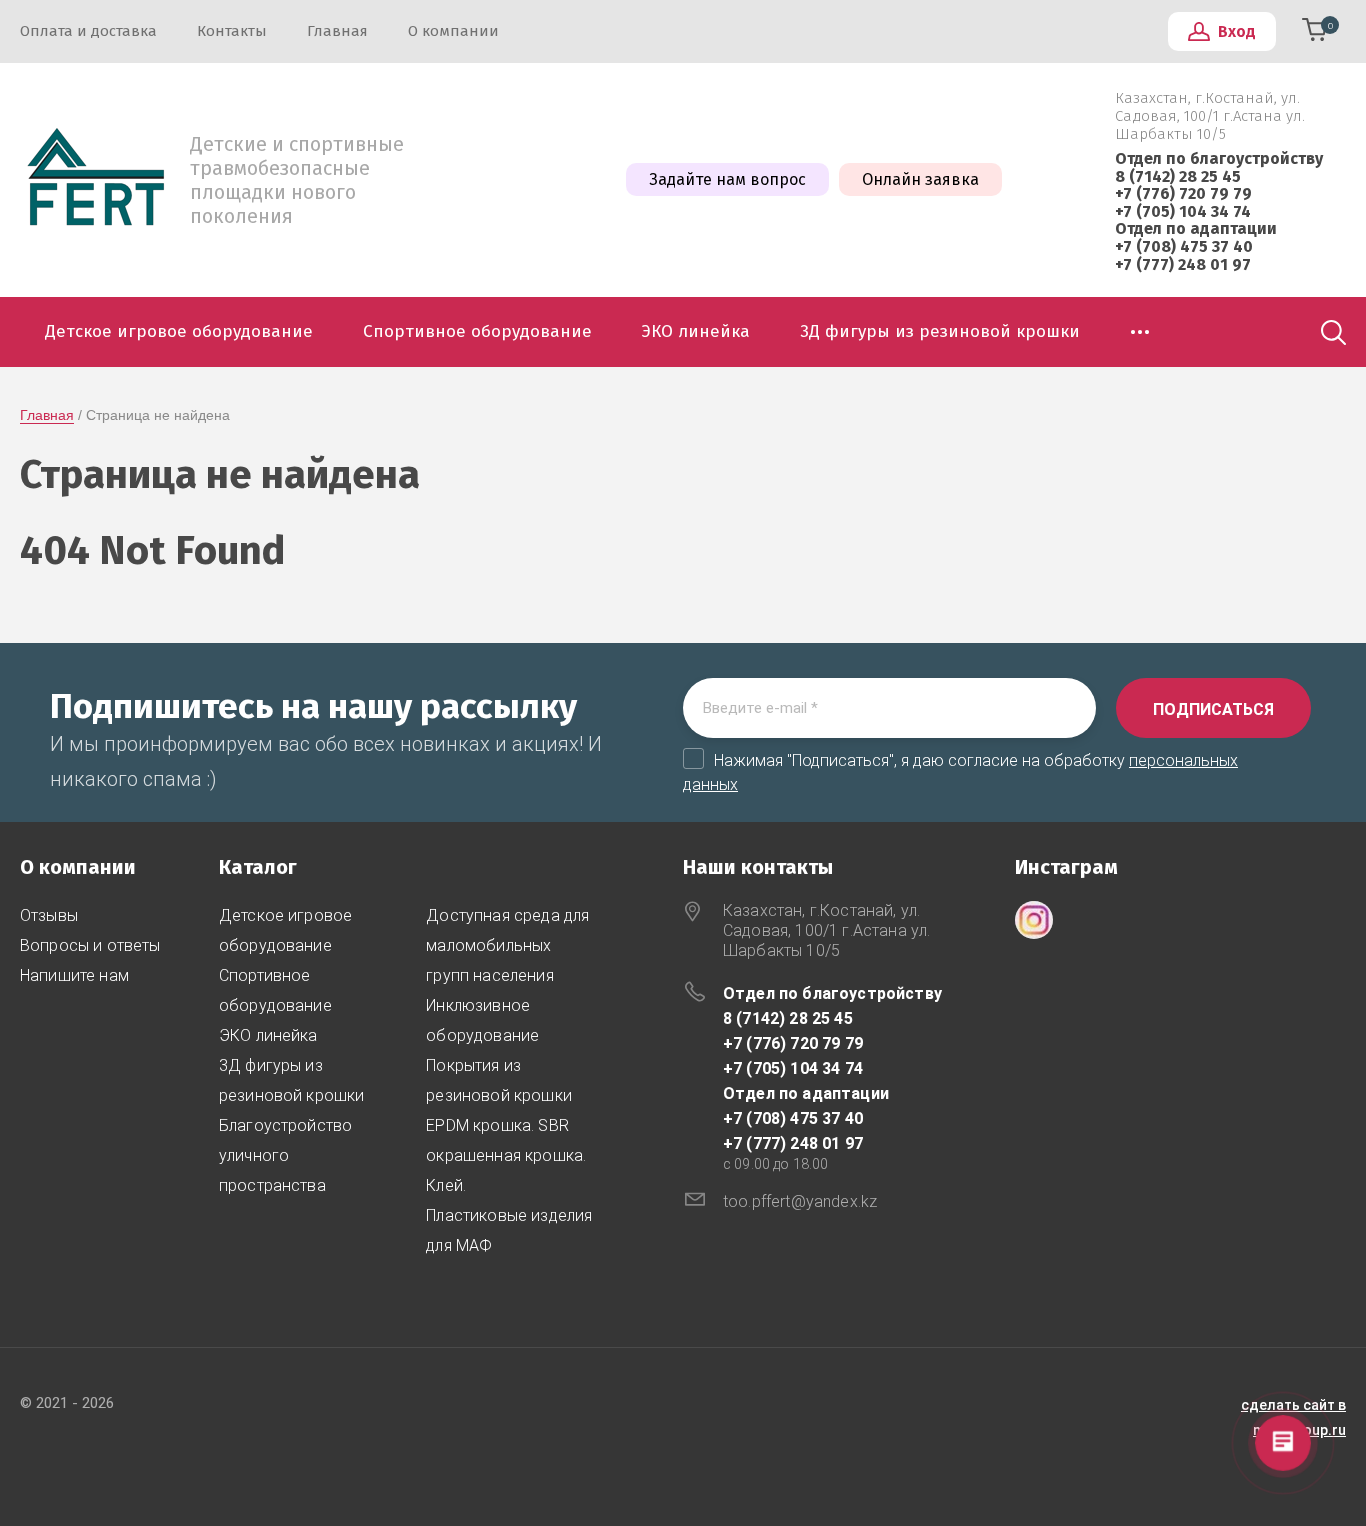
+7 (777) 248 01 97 (1183, 264)
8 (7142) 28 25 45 (1178, 176)
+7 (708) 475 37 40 (1184, 246)
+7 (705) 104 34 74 (1183, 211)
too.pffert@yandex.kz (800, 1201)
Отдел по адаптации (1196, 228)
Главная (47, 415)
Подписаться (1213, 709)
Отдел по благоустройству (1219, 158)
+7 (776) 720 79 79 (1183, 193)
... (1140, 326)
